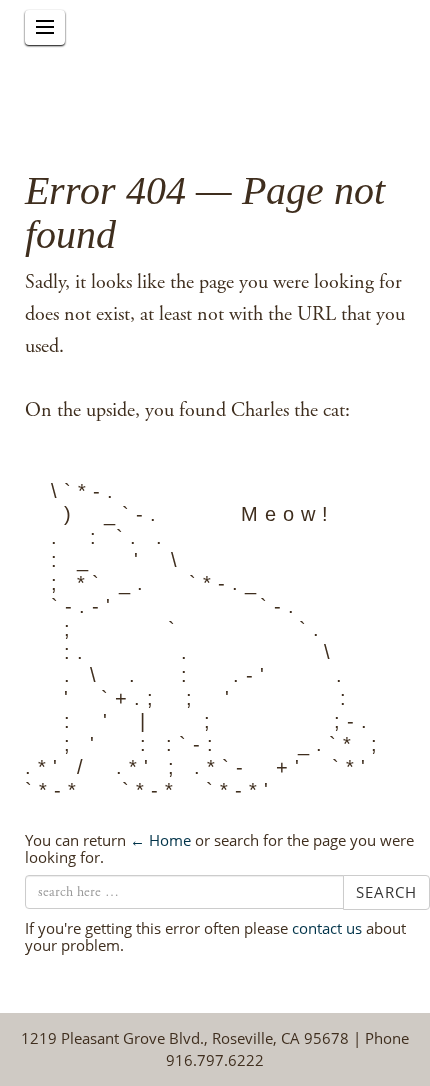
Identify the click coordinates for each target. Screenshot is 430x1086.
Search (386, 892)
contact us (327, 928)
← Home (160, 840)
